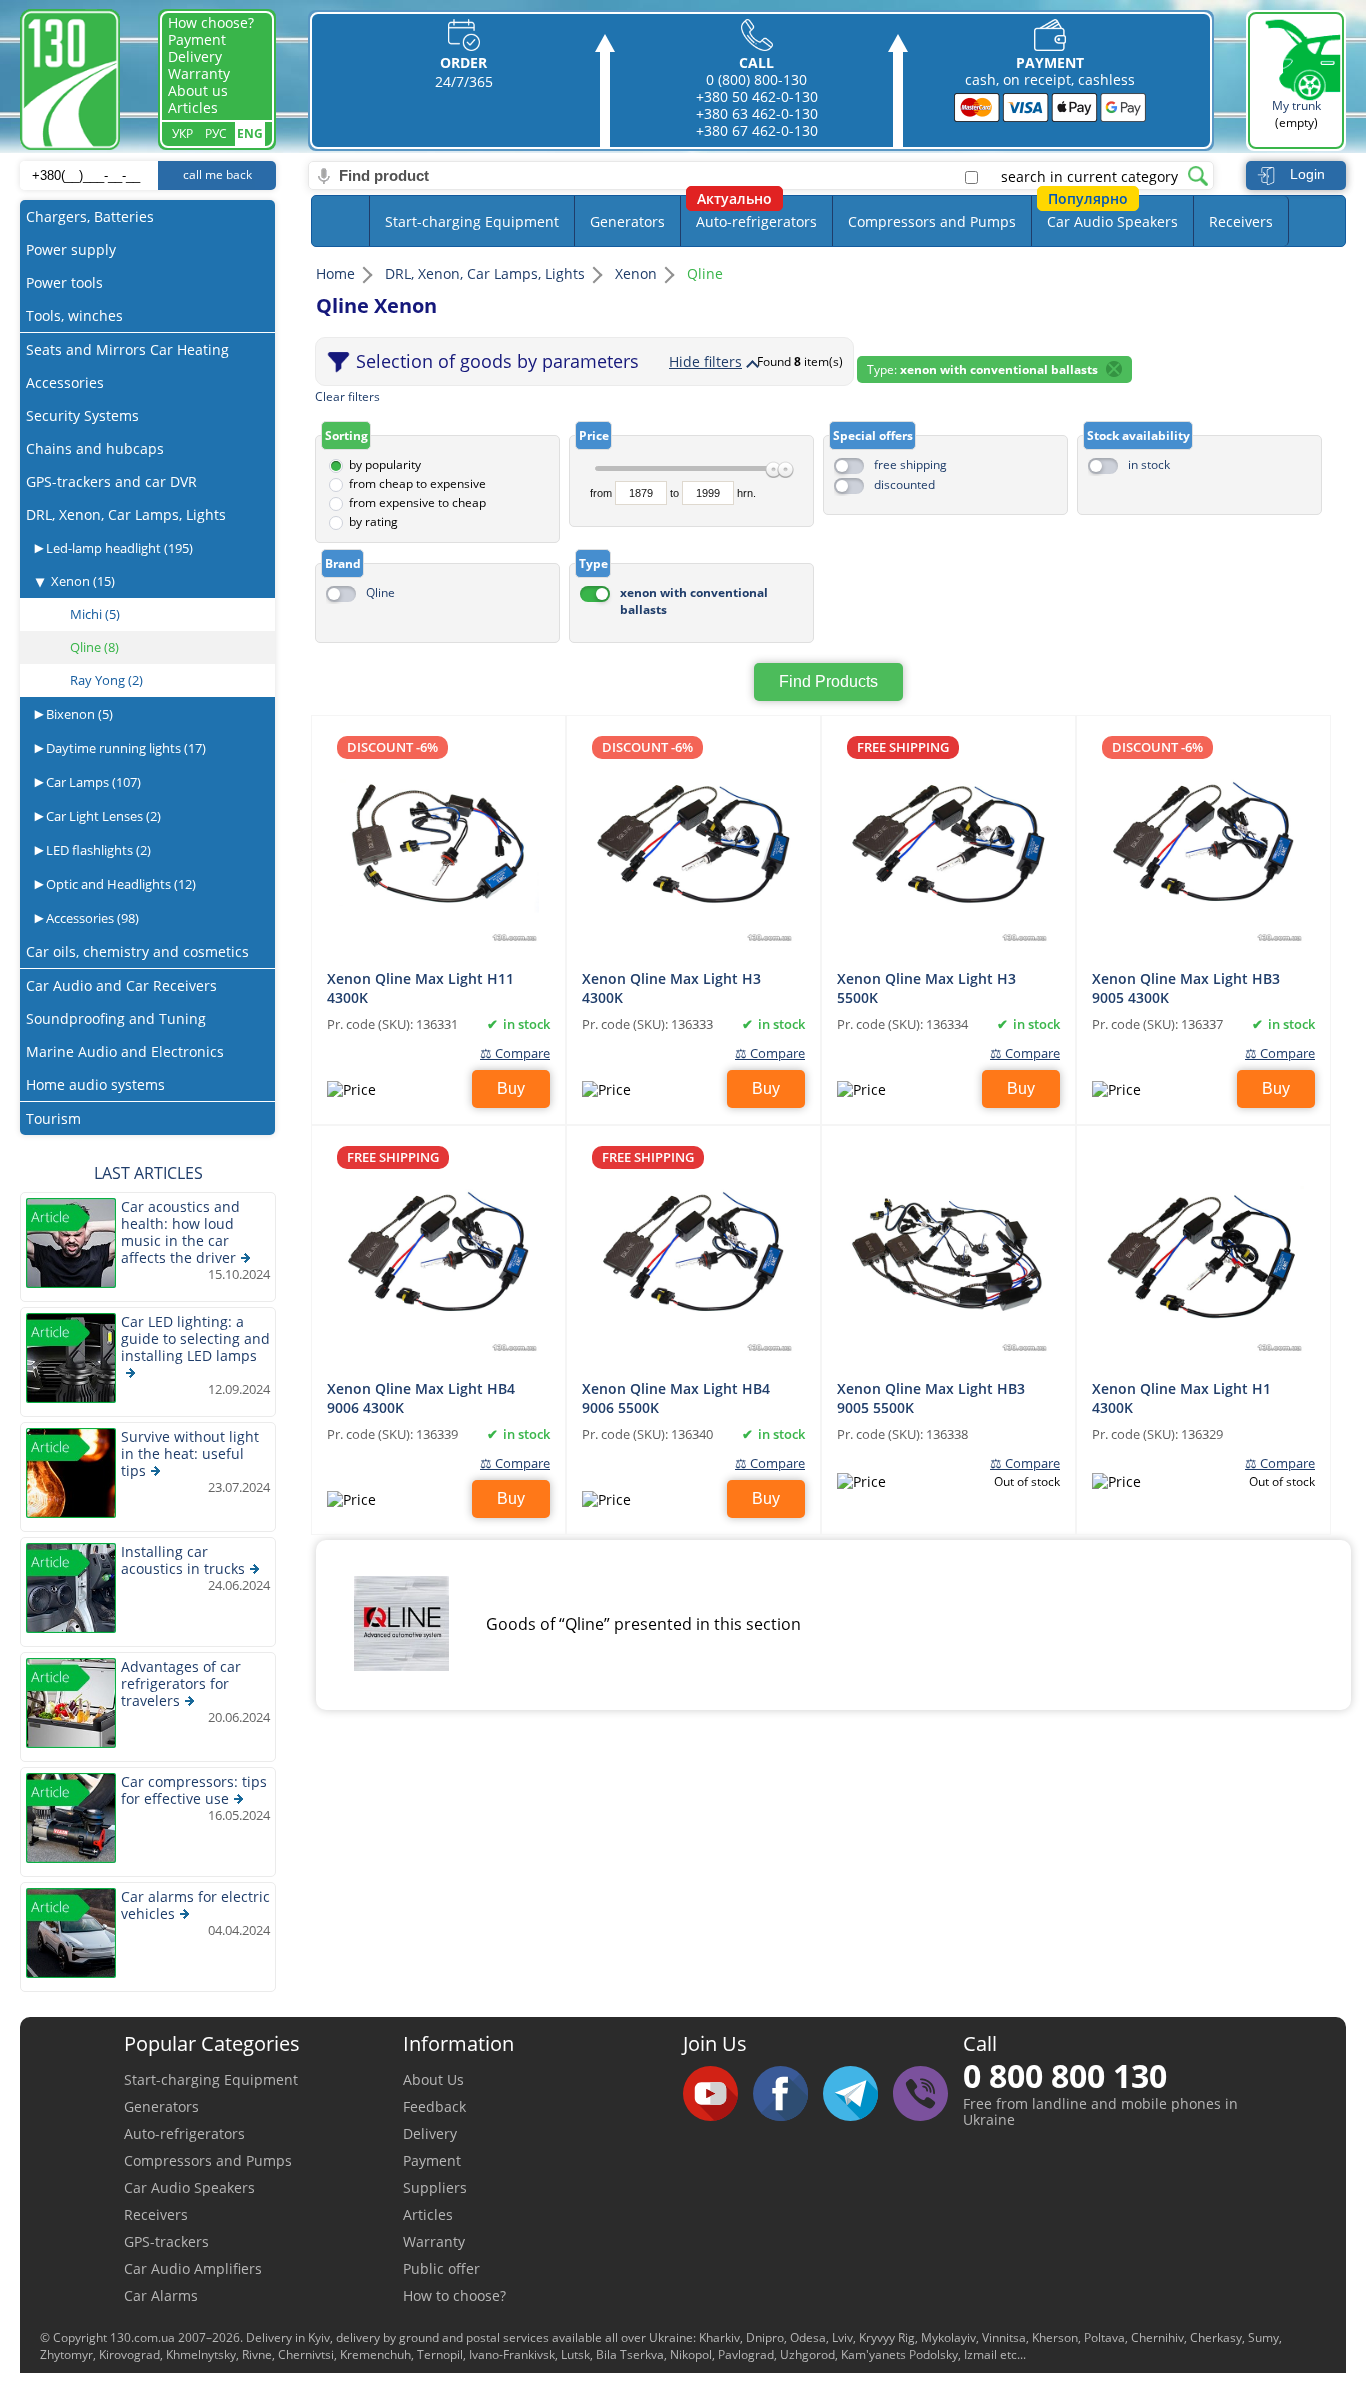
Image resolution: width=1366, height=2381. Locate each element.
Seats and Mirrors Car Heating (127, 349)
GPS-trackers (166, 2241)
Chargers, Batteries (90, 216)
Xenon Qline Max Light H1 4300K (1181, 1397)
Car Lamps (92, 782)
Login (1307, 174)
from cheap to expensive (417, 483)
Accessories (65, 382)
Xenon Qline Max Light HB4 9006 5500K (676, 1397)
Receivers (1241, 221)
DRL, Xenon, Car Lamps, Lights (126, 514)
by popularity (385, 464)
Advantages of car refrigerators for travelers (181, 1683)
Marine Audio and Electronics (125, 1051)
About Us (433, 2079)
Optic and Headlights (119, 884)
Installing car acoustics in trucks (183, 1560)
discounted (904, 484)
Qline (380, 592)
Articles (193, 107)
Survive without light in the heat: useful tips (190, 1453)
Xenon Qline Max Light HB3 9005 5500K (931, 1397)
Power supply (71, 249)
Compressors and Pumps (932, 221)
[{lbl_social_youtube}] (718, 2095)
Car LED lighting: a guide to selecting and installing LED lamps (195, 1338)
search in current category (1089, 177)
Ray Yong (106, 680)
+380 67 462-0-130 (757, 130)
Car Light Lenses (102, 816)
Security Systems (82, 415)
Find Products (828, 681)
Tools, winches (74, 315)
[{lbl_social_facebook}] (788, 2095)
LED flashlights (97, 850)
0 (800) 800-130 (756, 79)
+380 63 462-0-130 (757, 113)
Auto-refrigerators (756, 221)
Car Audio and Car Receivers (121, 985)
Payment (197, 39)
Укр (182, 133)
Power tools (64, 282)
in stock (1149, 464)
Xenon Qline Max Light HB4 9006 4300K (421, 1397)
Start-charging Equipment (472, 221)
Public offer (441, 2268)
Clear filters (347, 396)
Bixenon (78, 714)
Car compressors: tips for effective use (194, 1790)
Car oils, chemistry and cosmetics (137, 951)
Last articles (148, 1173)
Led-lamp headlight (118, 548)
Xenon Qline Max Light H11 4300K (420, 987)
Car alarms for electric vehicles (195, 1905)
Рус (216, 133)
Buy (511, 1088)
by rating (373, 521)
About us (198, 90)
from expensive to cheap (417, 502)
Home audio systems (95, 1084)
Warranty (199, 73)
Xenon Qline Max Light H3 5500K (926, 987)
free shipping (910, 464)
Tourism (53, 1118)
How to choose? (454, 2295)
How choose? (211, 22)
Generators (627, 221)
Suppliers (435, 2187)
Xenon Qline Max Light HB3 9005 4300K (1186, 987)
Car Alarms (161, 2295)
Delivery (195, 56)
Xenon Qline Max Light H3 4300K (671, 987)
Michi (95, 614)
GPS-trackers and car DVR (111, 481)
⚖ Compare (515, 1053)
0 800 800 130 (1065, 2075)
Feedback (434, 2106)
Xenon (83, 581)
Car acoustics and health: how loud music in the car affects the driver (180, 1232)
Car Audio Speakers (1112, 221)
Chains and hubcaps (95, 448)
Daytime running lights (124, 748)
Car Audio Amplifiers (193, 2268)
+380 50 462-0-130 (757, 96)
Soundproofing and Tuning (116, 1018)
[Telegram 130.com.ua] (858, 2095)
